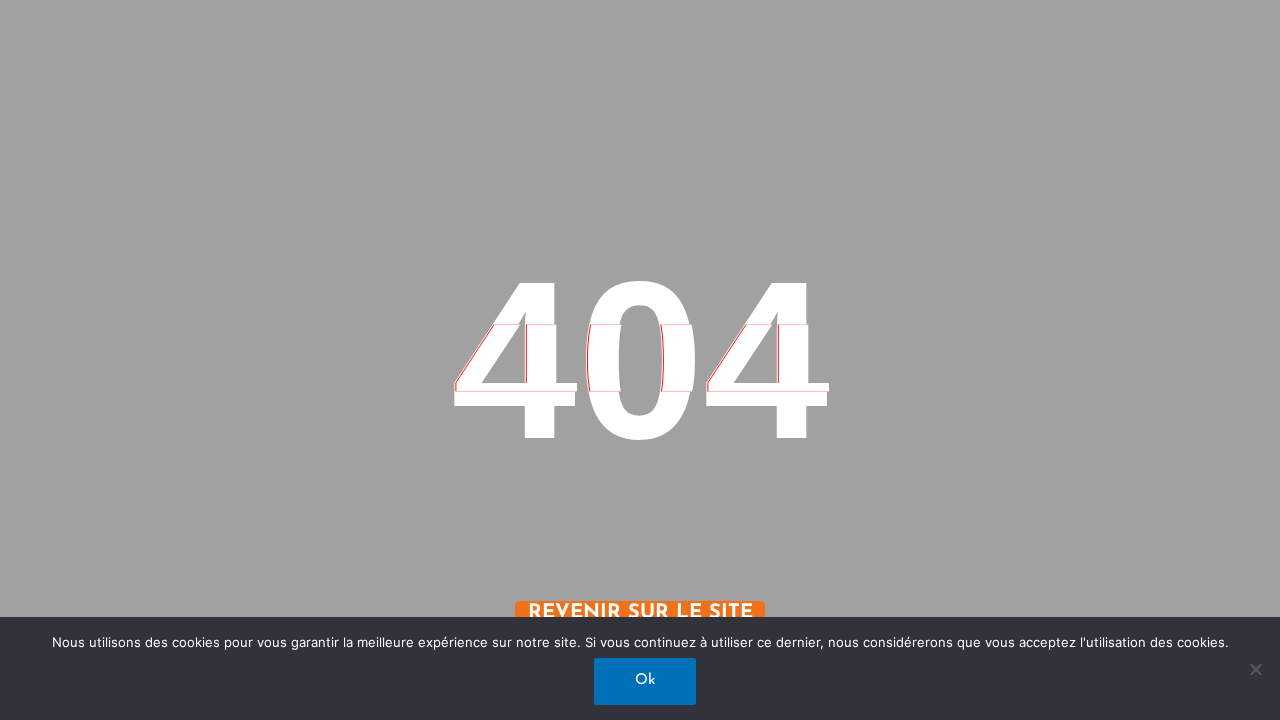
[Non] (1255, 669)
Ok (645, 680)
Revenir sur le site (640, 613)
